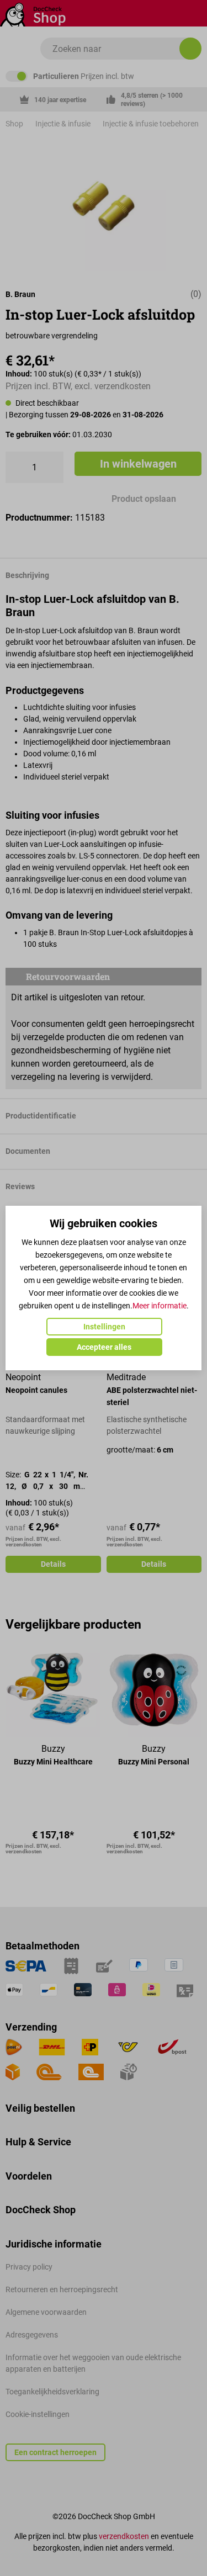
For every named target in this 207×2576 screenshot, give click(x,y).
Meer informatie (160, 1306)
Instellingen (104, 1327)
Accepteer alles (104, 1347)
